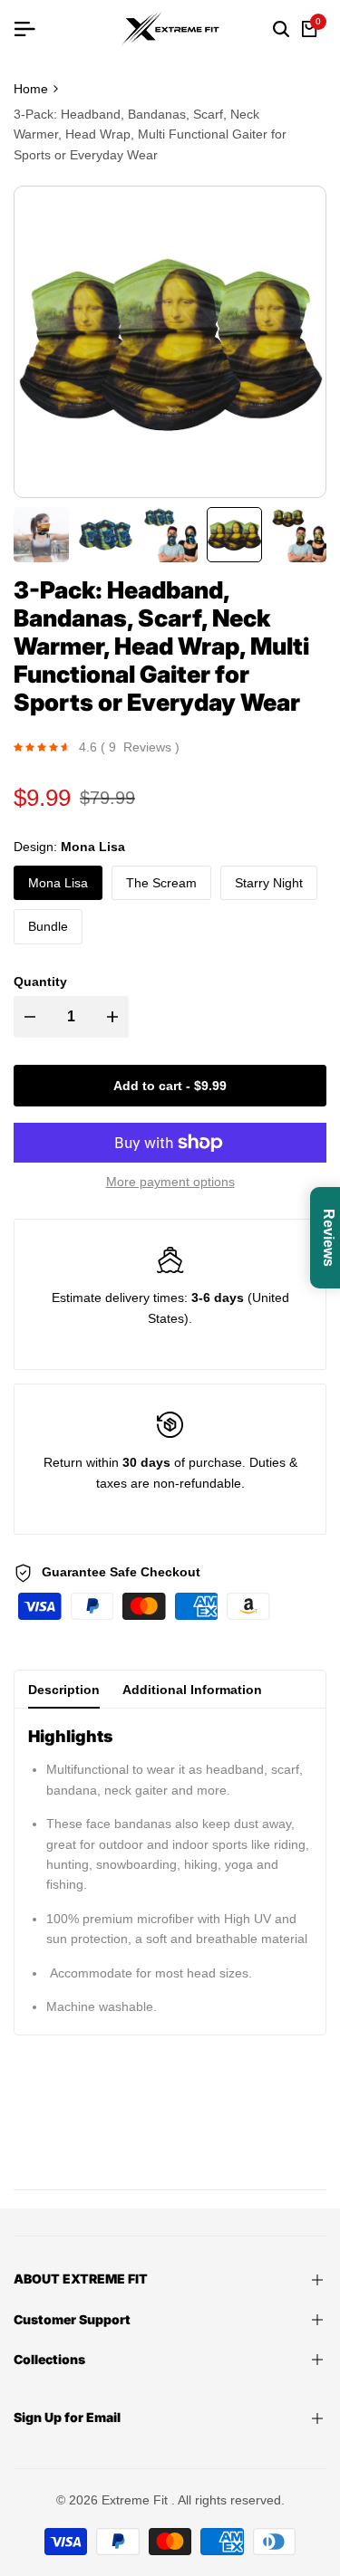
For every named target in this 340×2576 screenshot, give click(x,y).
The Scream (161, 883)
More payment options (170, 1182)
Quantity (40, 982)
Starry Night (269, 883)
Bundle (48, 926)
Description (64, 1690)
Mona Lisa (58, 883)
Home (31, 89)
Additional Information (192, 1690)
